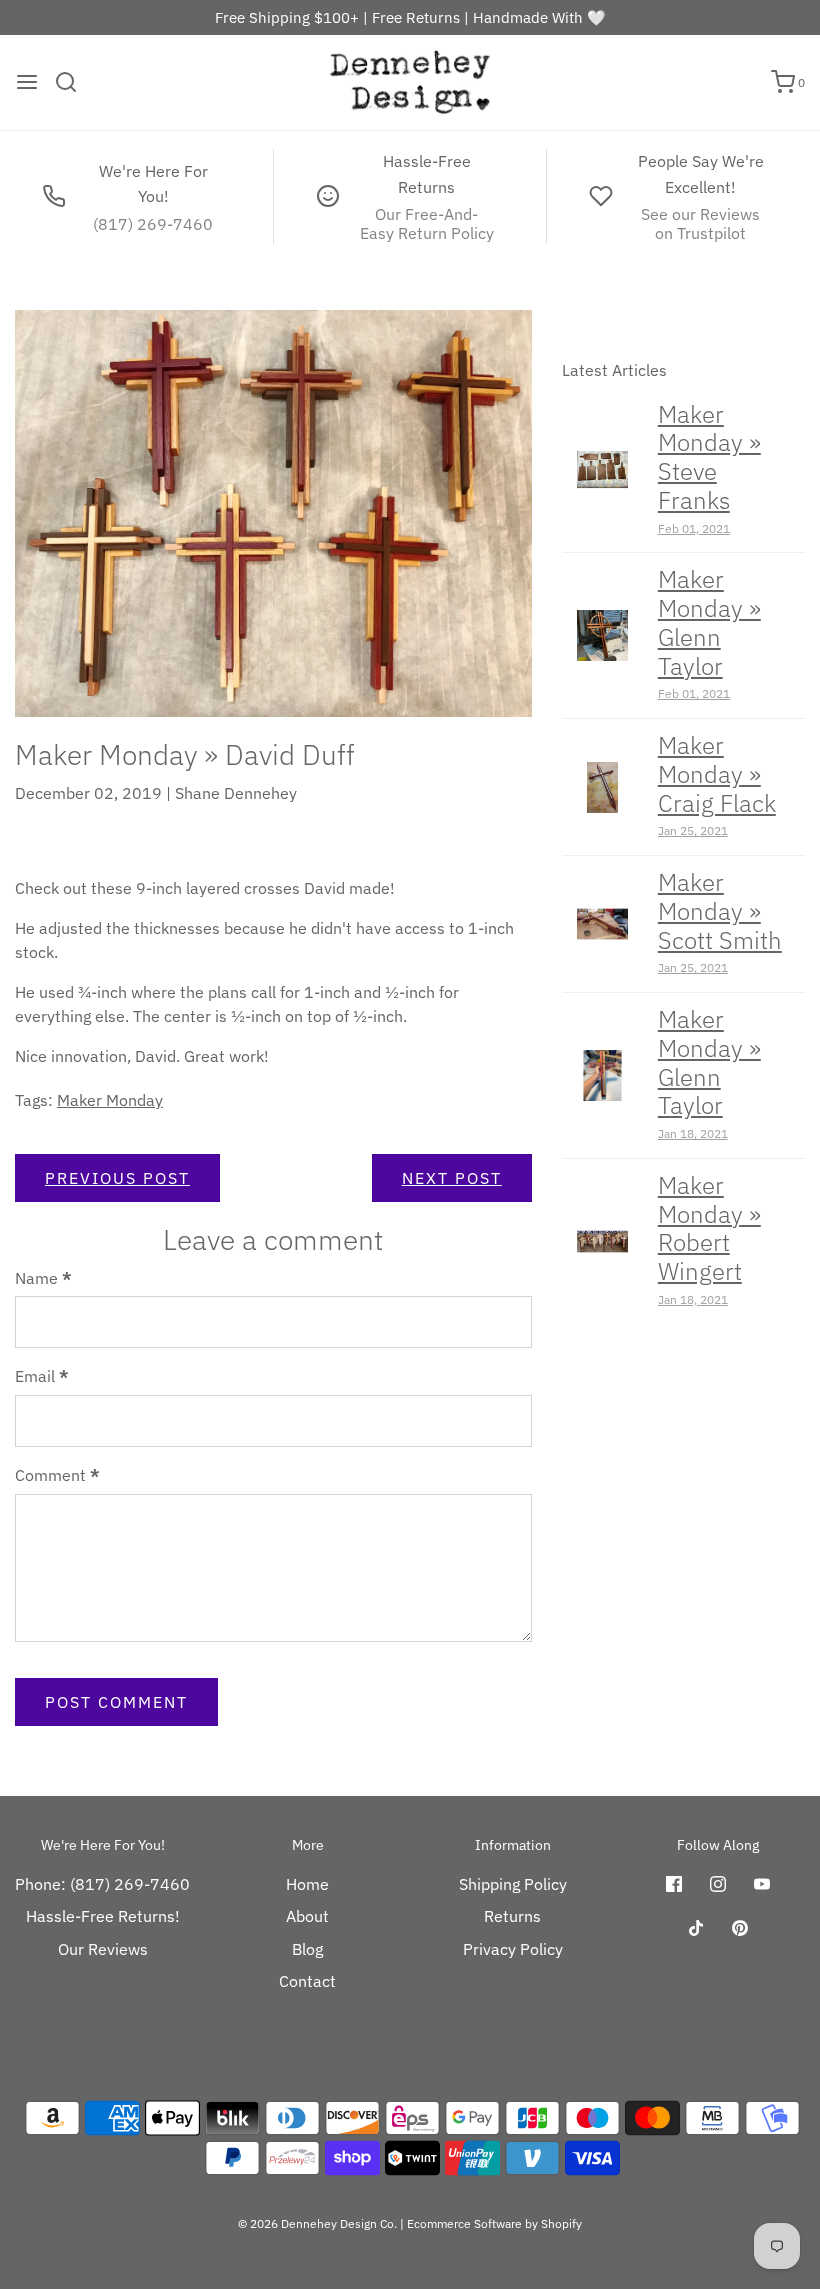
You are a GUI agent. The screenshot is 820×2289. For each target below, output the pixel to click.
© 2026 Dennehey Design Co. (317, 2223)
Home (307, 1884)
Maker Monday (110, 1100)
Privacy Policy (513, 1949)
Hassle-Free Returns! (103, 1916)
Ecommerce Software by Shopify (494, 2223)
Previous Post (117, 1178)
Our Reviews (103, 1949)
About (307, 1916)
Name (43, 1278)
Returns (512, 1916)
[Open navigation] (27, 82)
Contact (307, 1981)
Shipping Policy (513, 1884)
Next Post (452, 1178)
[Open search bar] (73, 82)
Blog (307, 1949)
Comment (57, 1475)
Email (42, 1376)
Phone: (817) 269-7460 (102, 1884)
